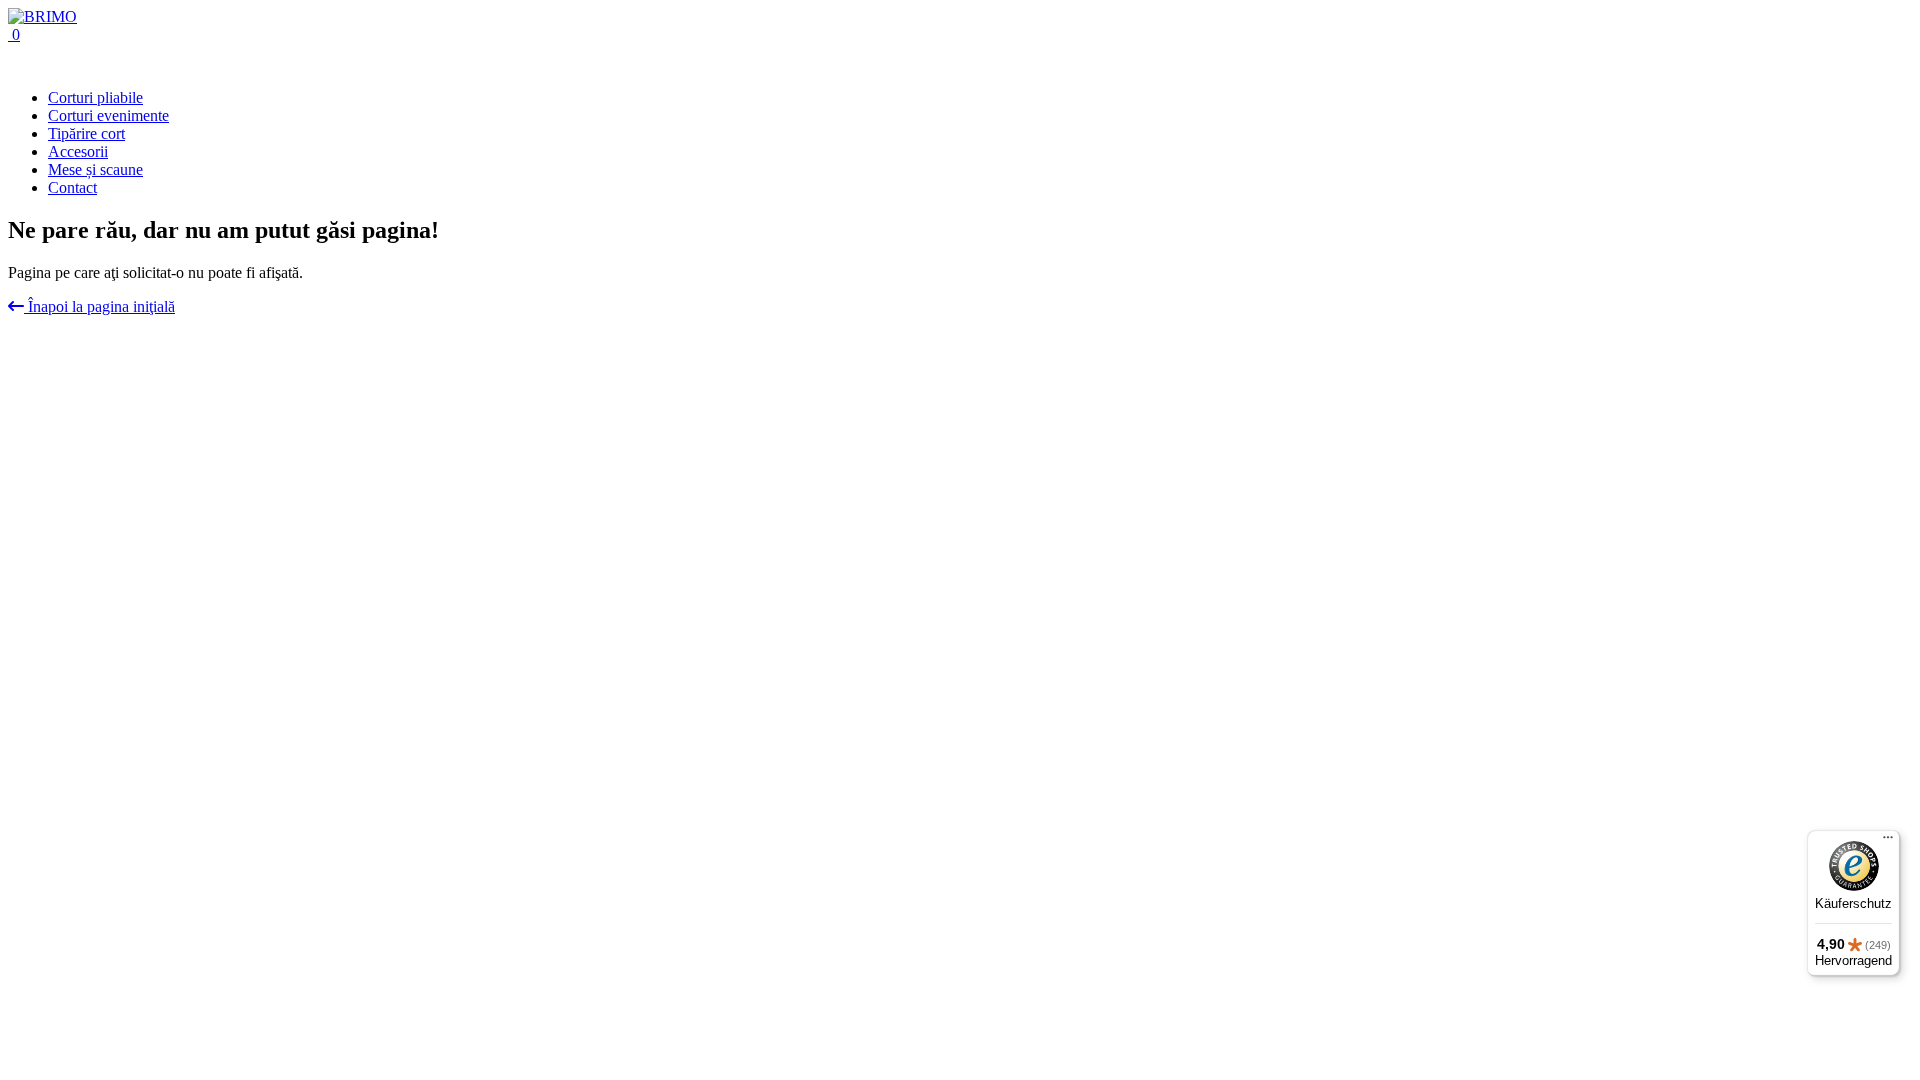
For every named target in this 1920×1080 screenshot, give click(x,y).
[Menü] (1888, 842)
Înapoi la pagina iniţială (99, 306)
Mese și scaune (95, 169)
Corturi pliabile (95, 97)
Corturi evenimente (108, 115)
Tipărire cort (86, 133)
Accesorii (78, 151)
